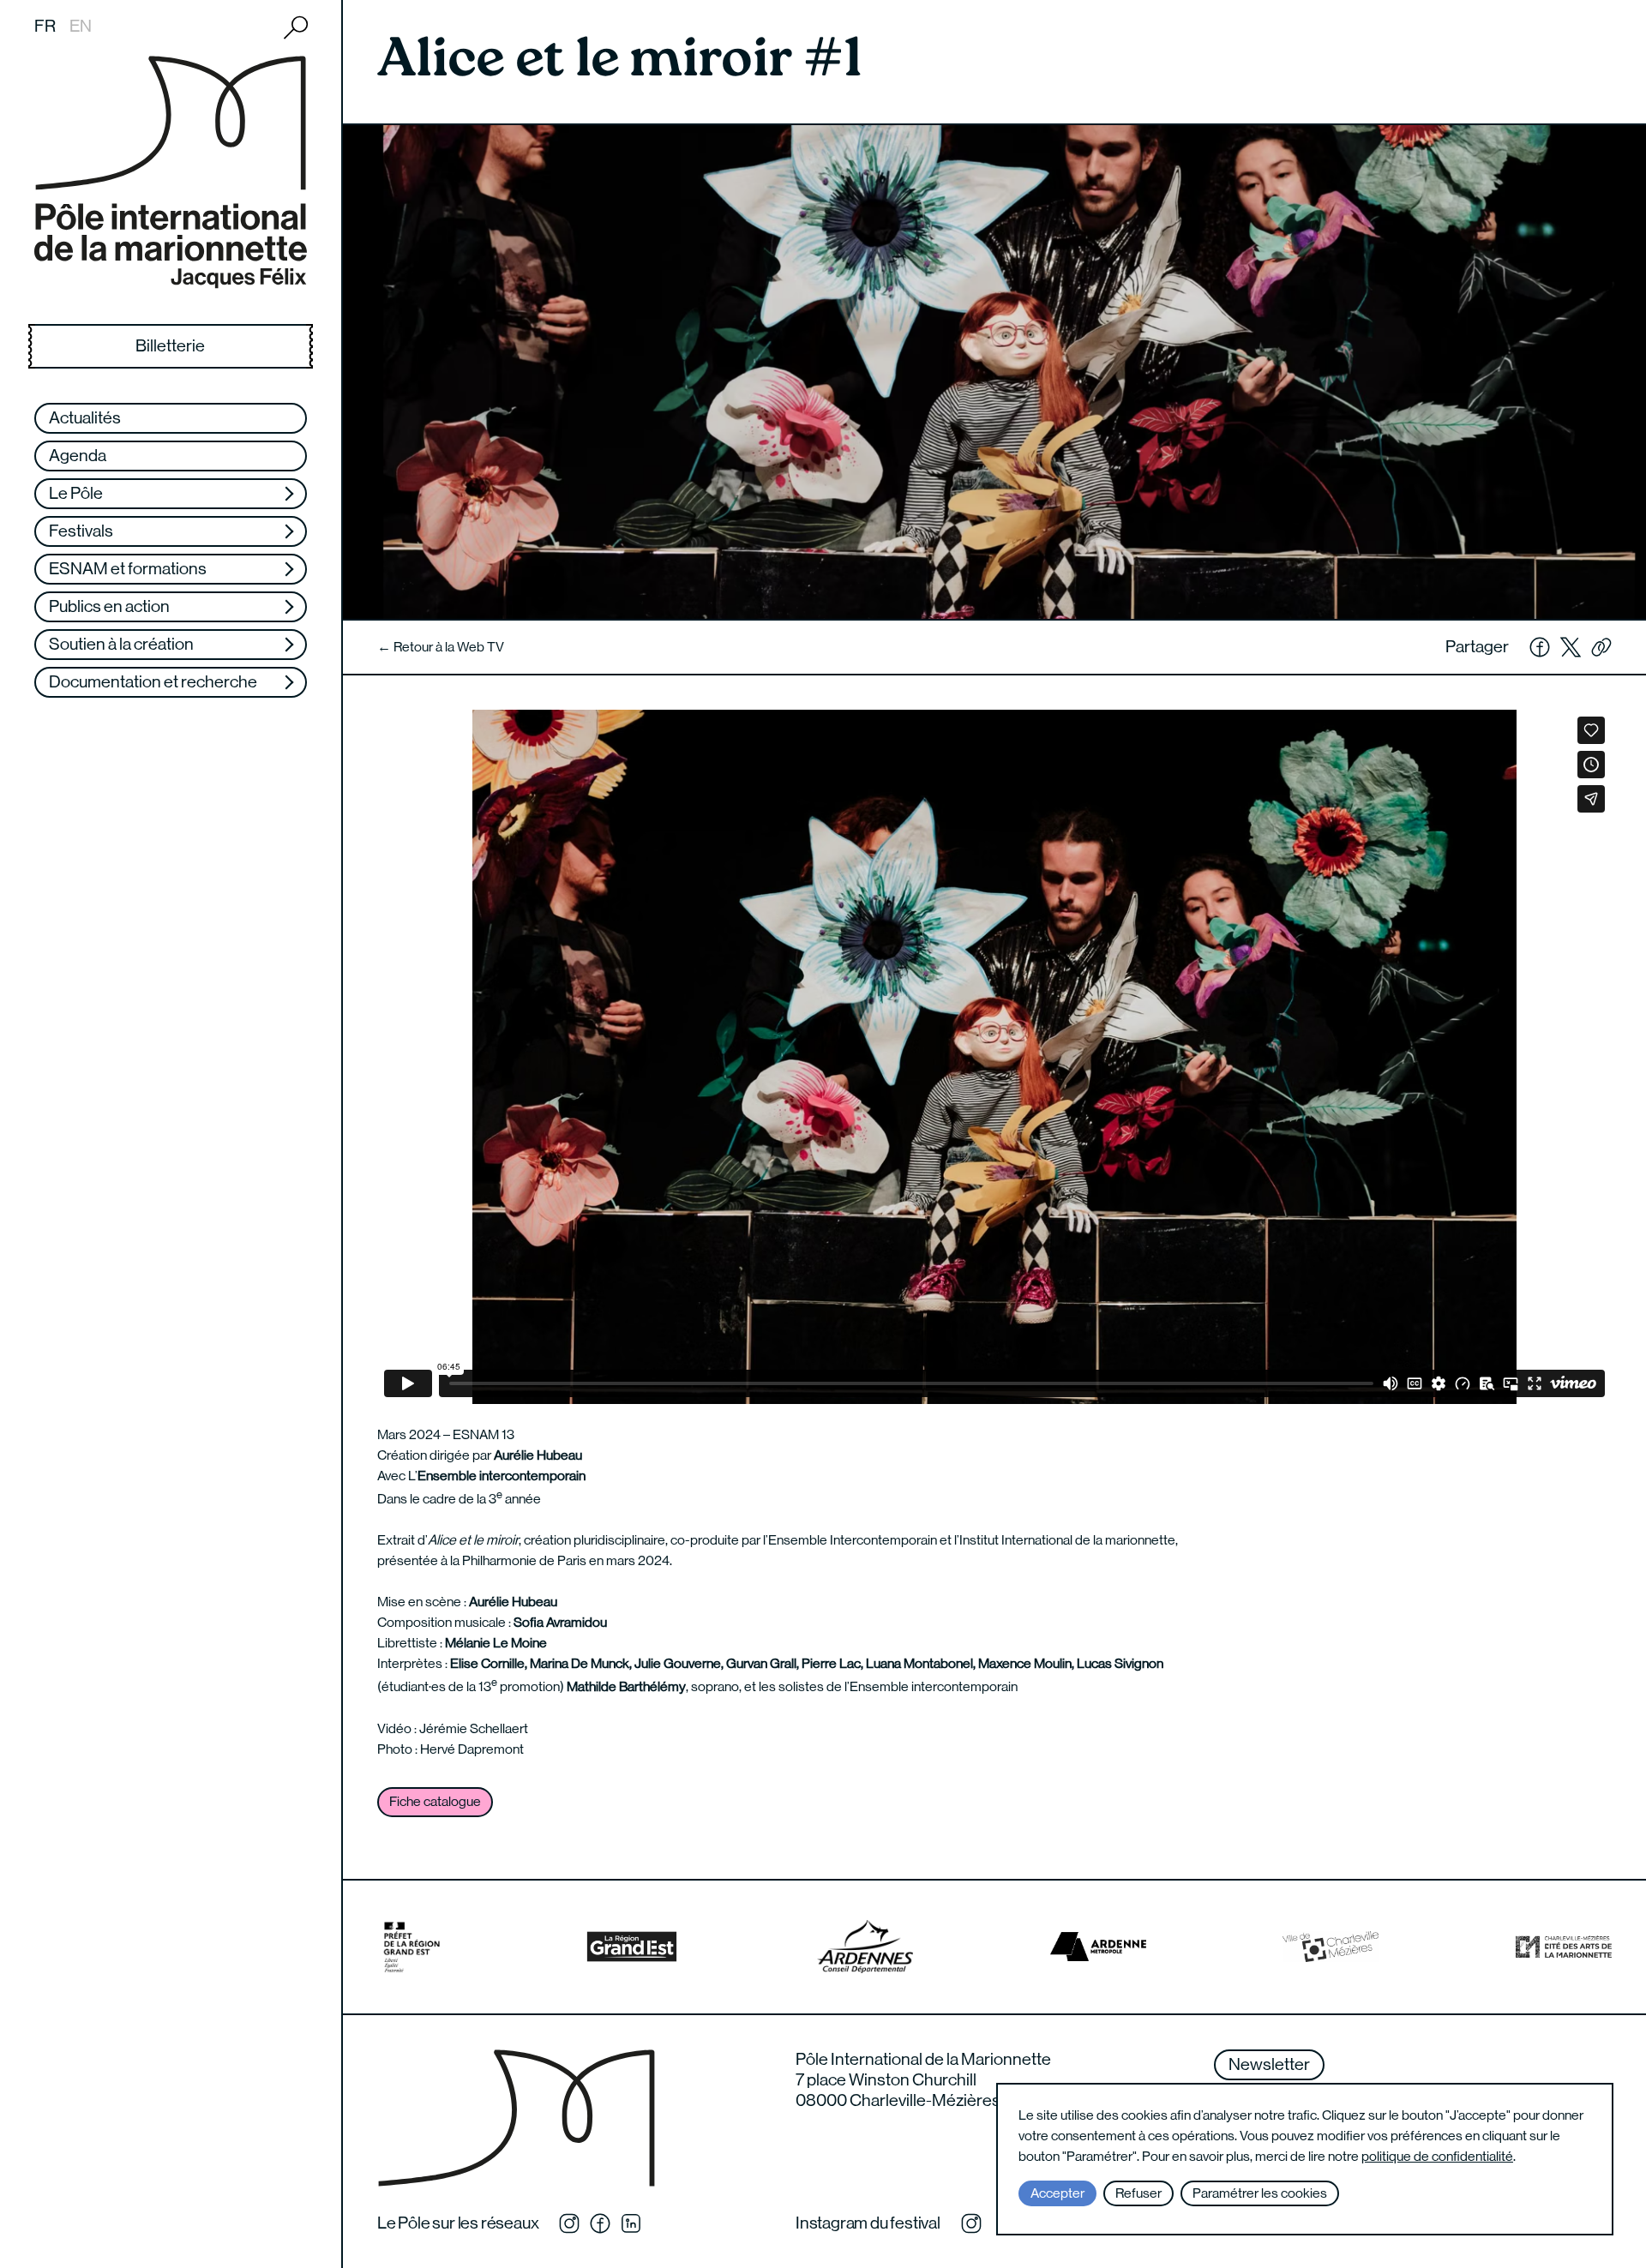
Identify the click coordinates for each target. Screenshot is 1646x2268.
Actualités (85, 418)
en (81, 26)
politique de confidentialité (1437, 2156)
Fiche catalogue (435, 1801)
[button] (1601, 647)
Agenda (78, 456)
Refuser (1138, 2193)
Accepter (1057, 2193)
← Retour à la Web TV (441, 647)
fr (45, 26)
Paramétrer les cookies (1260, 2193)
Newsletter (1269, 2064)
